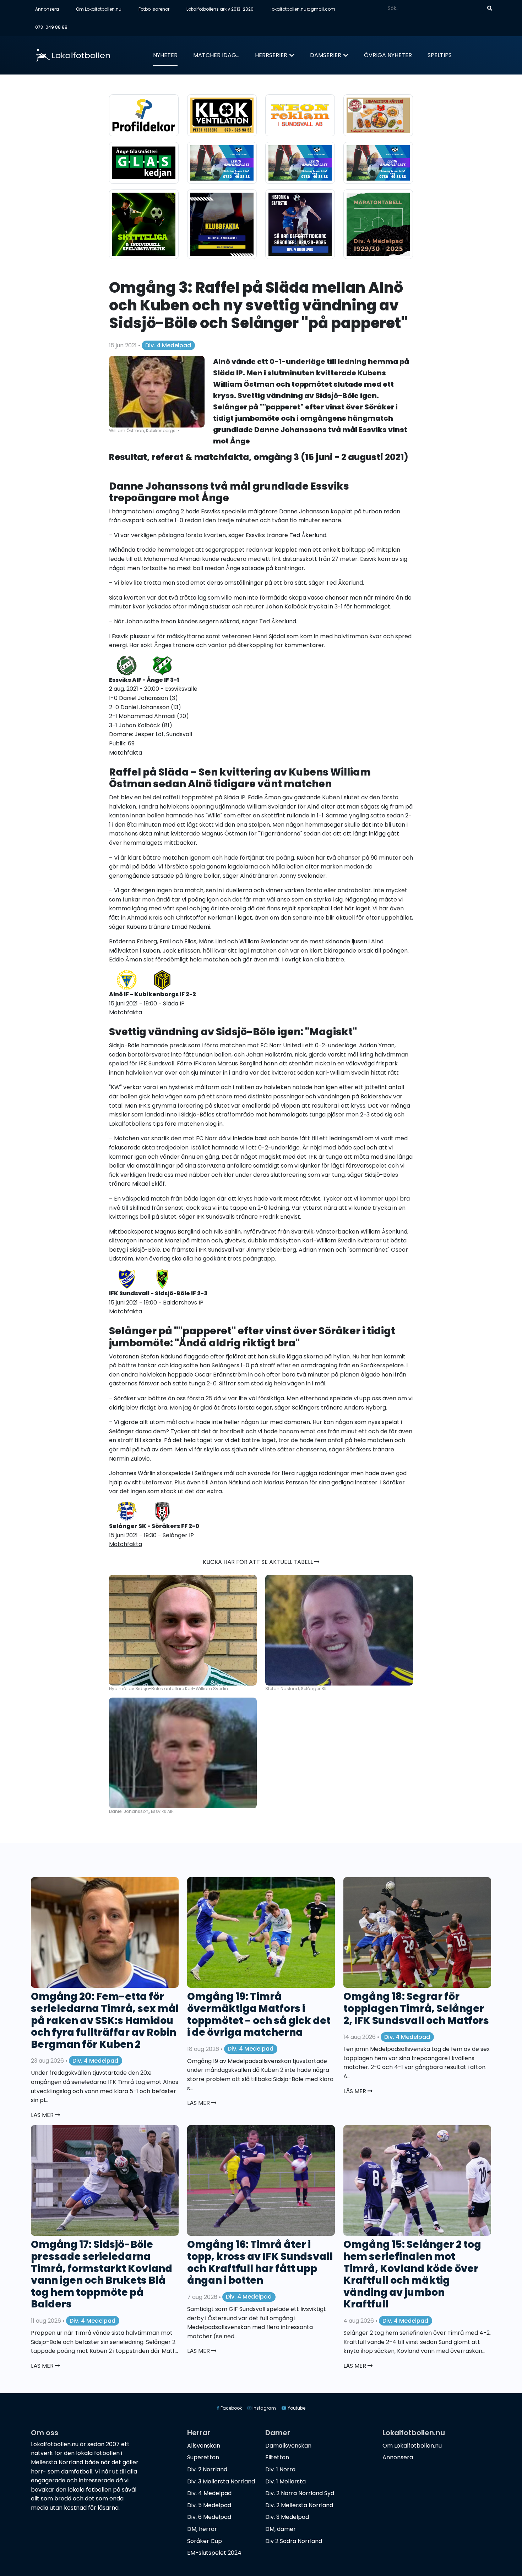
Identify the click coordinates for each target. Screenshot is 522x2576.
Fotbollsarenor (154, 9)
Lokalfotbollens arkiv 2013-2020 (220, 9)
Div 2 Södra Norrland (294, 2541)
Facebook (231, 2408)
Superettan (203, 2457)
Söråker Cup (205, 2541)
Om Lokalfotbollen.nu (99, 9)
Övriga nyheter (388, 55)
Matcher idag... (216, 55)
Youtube (296, 2408)
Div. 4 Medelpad (168, 345)
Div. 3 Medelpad (287, 2517)
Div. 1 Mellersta (286, 2481)
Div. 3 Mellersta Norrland (221, 2481)
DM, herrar (202, 2529)
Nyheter (165, 55)
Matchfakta (126, 753)
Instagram (264, 2408)
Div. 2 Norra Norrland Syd (300, 2493)
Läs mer (43, 2115)
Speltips (440, 55)
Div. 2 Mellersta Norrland (299, 2505)
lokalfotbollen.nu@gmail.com (303, 9)
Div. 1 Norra (280, 2469)
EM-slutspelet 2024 (214, 2553)
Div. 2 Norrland (207, 2469)
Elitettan (277, 2457)
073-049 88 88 (51, 27)
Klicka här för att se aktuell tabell (259, 1562)
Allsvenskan (204, 2446)
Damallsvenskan (288, 2446)
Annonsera (47, 9)
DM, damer (281, 2529)
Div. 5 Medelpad (209, 2505)
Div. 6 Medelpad (209, 2517)
